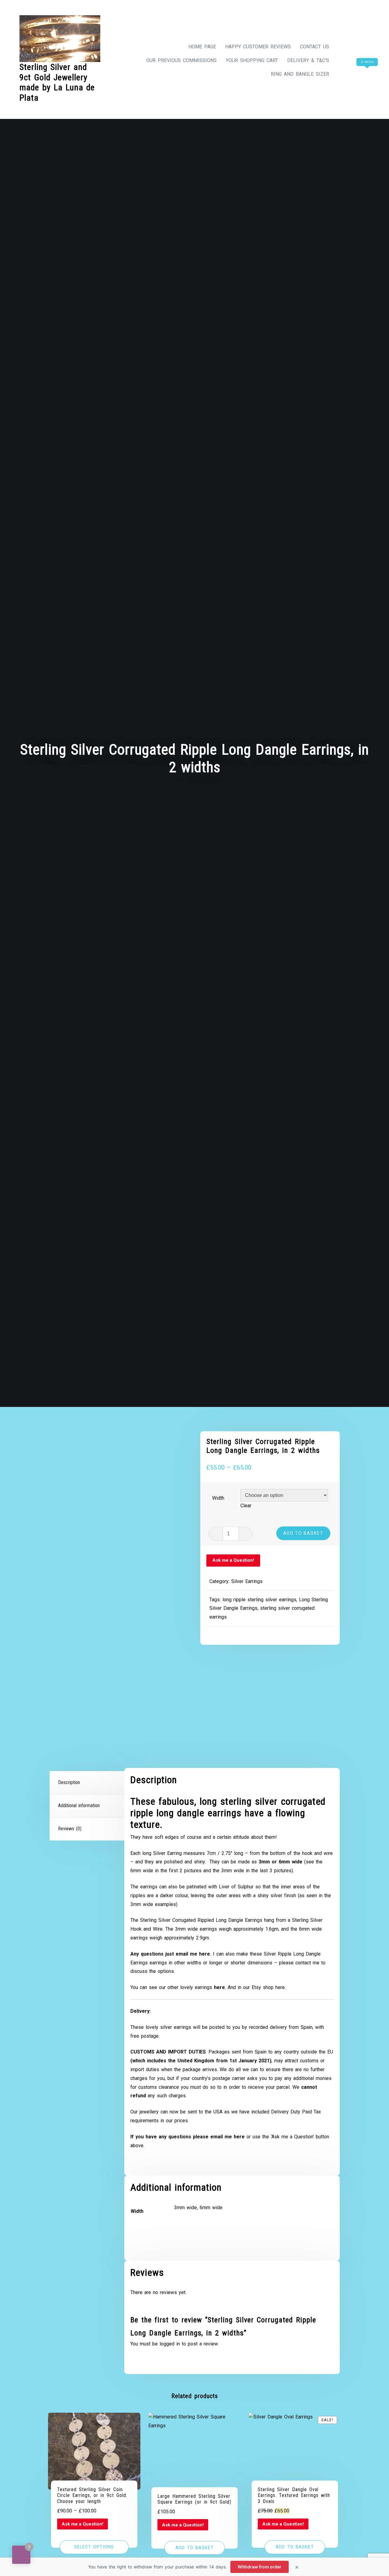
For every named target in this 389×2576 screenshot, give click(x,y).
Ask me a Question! (233, 1560)
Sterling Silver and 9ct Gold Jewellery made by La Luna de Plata (57, 82)
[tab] (88, 1783)
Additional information (79, 1805)
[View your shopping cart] (356, 74)
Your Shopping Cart (252, 60)
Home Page (202, 47)
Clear (246, 1506)
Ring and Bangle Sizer (300, 74)
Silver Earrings (247, 1581)
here (280, 1987)
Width (218, 1498)
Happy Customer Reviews (258, 47)
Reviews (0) (70, 1829)
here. (205, 1954)
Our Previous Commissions (181, 60)
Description (69, 1782)
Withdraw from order (260, 2567)
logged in (170, 2344)
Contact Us (315, 47)
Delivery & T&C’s (308, 60)
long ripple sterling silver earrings (259, 1600)
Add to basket (303, 1533)
